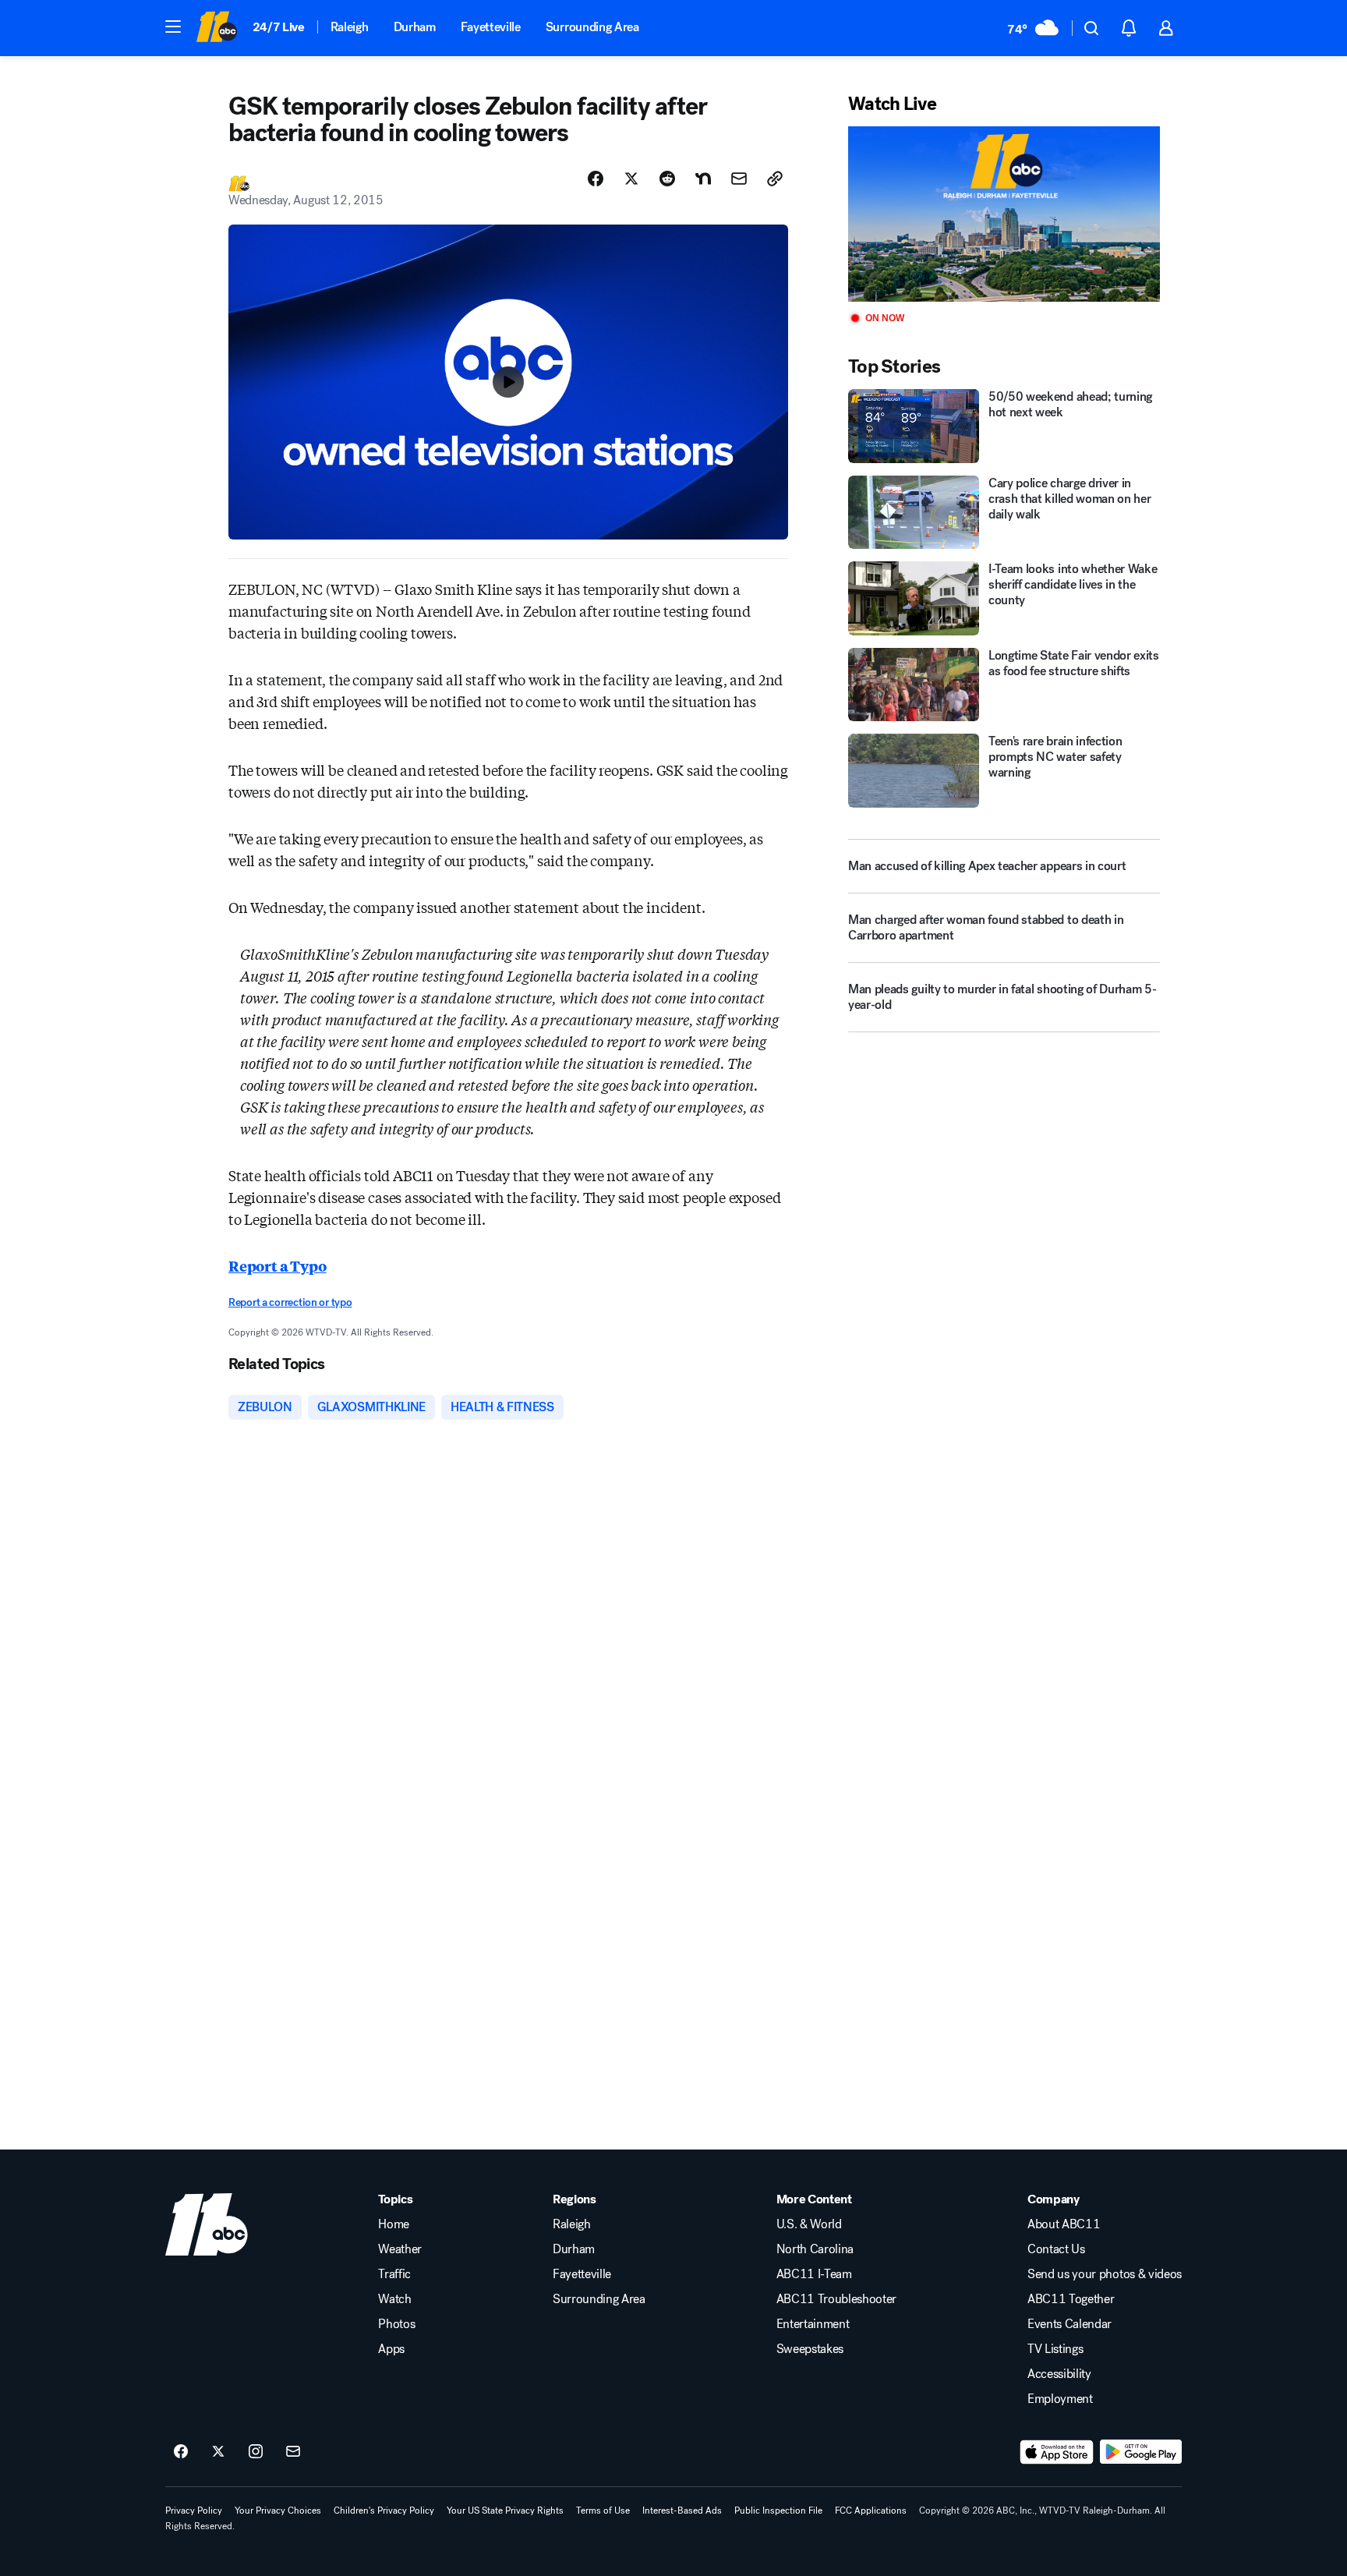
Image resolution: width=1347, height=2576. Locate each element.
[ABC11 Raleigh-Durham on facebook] (181, 2452)
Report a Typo (278, 1265)
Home (394, 2224)
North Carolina (815, 2249)
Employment (1060, 2399)
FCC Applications (871, 2511)
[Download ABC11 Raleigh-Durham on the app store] (1057, 2452)
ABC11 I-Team (814, 2274)
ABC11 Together (1071, 2299)
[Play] (1004, 214)
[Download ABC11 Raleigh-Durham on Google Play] (1141, 2452)
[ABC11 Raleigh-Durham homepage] (216, 28)
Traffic (394, 2274)
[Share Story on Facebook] (596, 179)
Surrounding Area (592, 27)
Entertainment (813, 2324)
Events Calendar (1069, 2324)
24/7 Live (279, 27)
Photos (396, 2324)
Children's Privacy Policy (384, 2511)
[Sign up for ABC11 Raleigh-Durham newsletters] (293, 2452)
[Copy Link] (775, 179)
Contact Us (1056, 2249)
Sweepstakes (810, 2349)
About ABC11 (1064, 2224)
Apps (391, 2349)
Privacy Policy (194, 2511)
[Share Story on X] (631, 179)
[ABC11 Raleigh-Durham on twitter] (218, 2452)
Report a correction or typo (290, 1302)
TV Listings (1055, 2349)
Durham (415, 27)
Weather (400, 2249)
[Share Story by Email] (739, 179)
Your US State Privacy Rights (505, 2511)
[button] (173, 27)
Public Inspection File (778, 2511)
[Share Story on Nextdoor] (703, 179)
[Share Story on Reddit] (667, 179)
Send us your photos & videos (1105, 2274)
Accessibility (1059, 2374)
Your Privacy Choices (278, 2511)
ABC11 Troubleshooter (837, 2299)
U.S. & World (809, 2224)
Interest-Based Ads (682, 2511)
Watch (394, 2299)
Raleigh (350, 27)
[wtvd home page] (207, 2224)
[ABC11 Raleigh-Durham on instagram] (256, 2452)
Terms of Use (603, 2511)
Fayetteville (491, 27)
